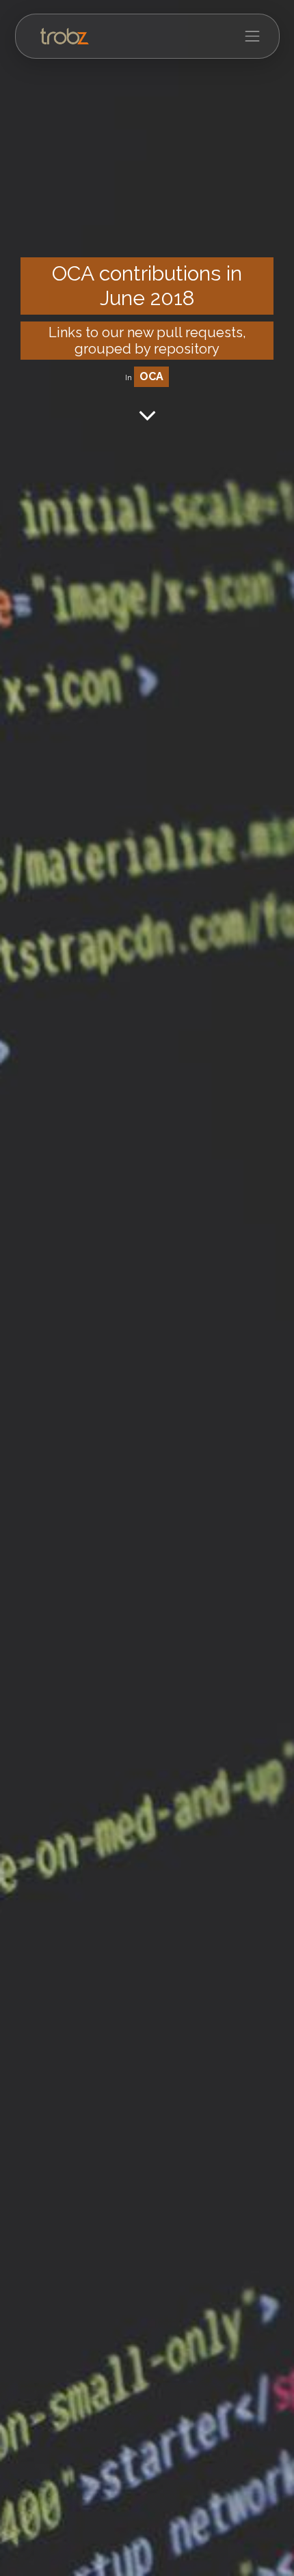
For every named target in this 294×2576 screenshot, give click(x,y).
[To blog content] (147, 415)
